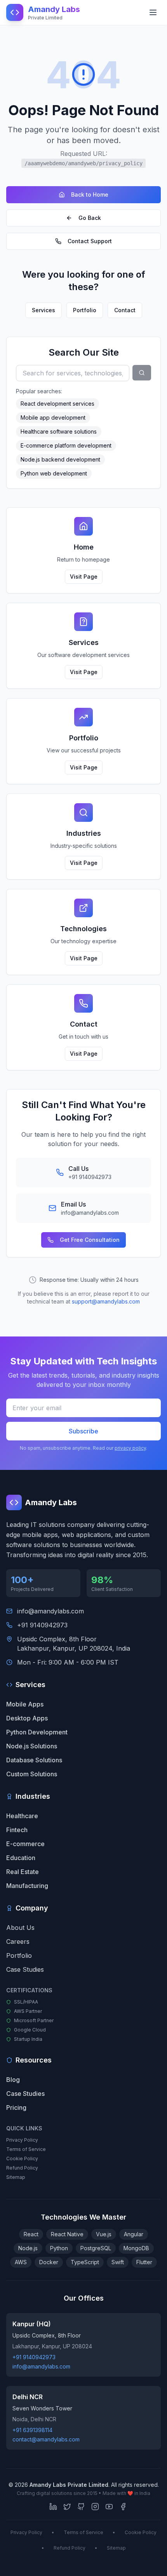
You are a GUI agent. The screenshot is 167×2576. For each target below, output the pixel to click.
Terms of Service (26, 2149)
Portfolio (85, 310)
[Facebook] (123, 2507)
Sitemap (16, 2177)
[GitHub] (81, 2507)
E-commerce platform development (66, 445)
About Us (20, 1928)
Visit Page (84, 577)
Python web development (54, 473)
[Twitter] (67, 2507)
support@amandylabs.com (106, 1301)
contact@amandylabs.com (46, 2439)
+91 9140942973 (42, 1625)
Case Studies (25, 1969)
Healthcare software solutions (59, 431)
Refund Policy (22, 2168)
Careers (18, 1942)
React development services (57, 404)
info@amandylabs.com (50, 1611)
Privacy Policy (22, 2140)
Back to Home (90, 194)
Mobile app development (53, 418)
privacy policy (130, 1448)
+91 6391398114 (32, 2430)
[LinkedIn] (53, 2507)
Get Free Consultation (90, 1240)
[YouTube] (109, 2507)
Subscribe (83, 1431)
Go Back (90, 218)
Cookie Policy (22, 2158)
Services (43, 310)
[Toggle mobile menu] (153, 12)
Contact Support (90, 241)
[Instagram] (95, 2507)
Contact (125, 310)
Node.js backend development (60, 459)
